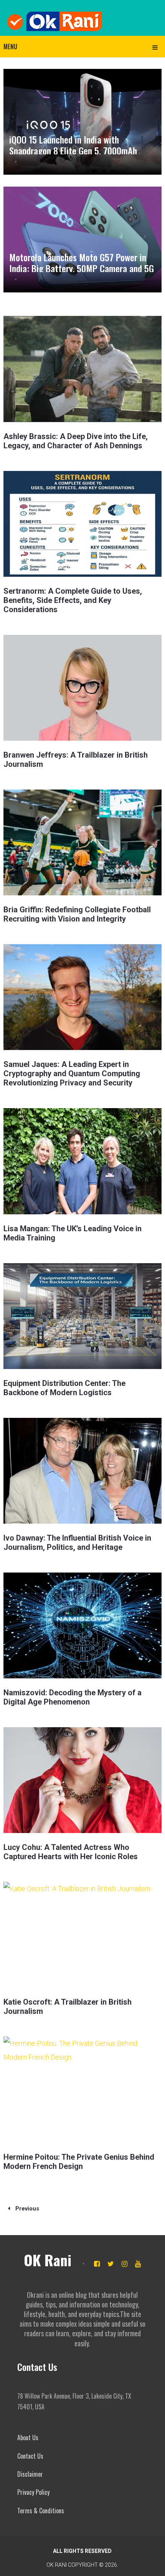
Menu (10, 47)
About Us (28, 2437)
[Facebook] (97, 2264)
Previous (26, 2209)
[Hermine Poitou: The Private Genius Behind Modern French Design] (83, 2089)
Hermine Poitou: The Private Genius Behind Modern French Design (79, 2162)
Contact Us (30, 2456)
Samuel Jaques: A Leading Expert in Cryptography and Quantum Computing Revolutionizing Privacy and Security (72, 1073)
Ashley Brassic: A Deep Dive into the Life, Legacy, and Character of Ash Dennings (76, 441)
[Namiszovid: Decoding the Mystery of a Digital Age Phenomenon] (83, 1625)
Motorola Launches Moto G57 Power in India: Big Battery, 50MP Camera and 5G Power (82, 268)
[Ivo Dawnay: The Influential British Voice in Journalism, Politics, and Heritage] (83, 1471)
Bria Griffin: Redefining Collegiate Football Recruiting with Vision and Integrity (77, 914)
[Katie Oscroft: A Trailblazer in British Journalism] (83, 1935)
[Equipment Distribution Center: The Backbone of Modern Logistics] (83, 1316)
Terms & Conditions (41, 2511)
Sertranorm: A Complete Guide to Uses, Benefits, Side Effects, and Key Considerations (73, 600)
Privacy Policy (33, 2492)
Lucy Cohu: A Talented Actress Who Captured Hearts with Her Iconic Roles (71, 1852)
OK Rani (48, 2260)
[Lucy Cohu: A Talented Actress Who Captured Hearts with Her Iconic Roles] (83, 1780)
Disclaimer (30, 2474)
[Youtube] (138, 2264)
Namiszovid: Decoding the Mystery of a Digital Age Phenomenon (73, 1697)
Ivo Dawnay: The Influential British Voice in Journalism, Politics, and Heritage (77, 1543)
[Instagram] (125, 2264)
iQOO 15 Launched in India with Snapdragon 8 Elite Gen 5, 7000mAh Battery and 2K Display (73, 150)
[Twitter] (111, 2264)
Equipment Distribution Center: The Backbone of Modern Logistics (64, 1388)
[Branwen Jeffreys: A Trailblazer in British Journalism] (83, 688)
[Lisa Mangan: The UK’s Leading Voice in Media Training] (83, 1161)
